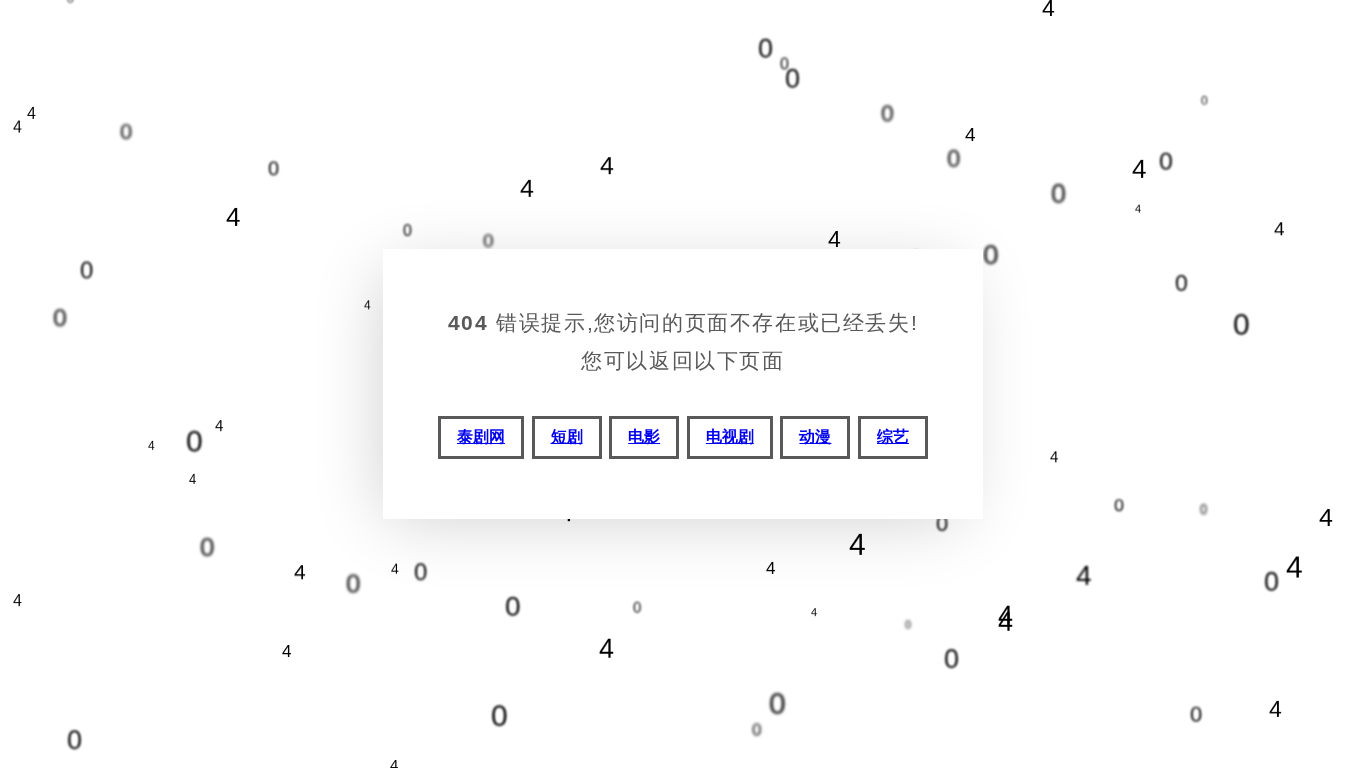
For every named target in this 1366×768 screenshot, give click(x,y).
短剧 (567, 436)
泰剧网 (481, 436)
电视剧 (730, 436)
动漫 (815, 436)
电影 (644, 436)
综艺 (893, 436)
